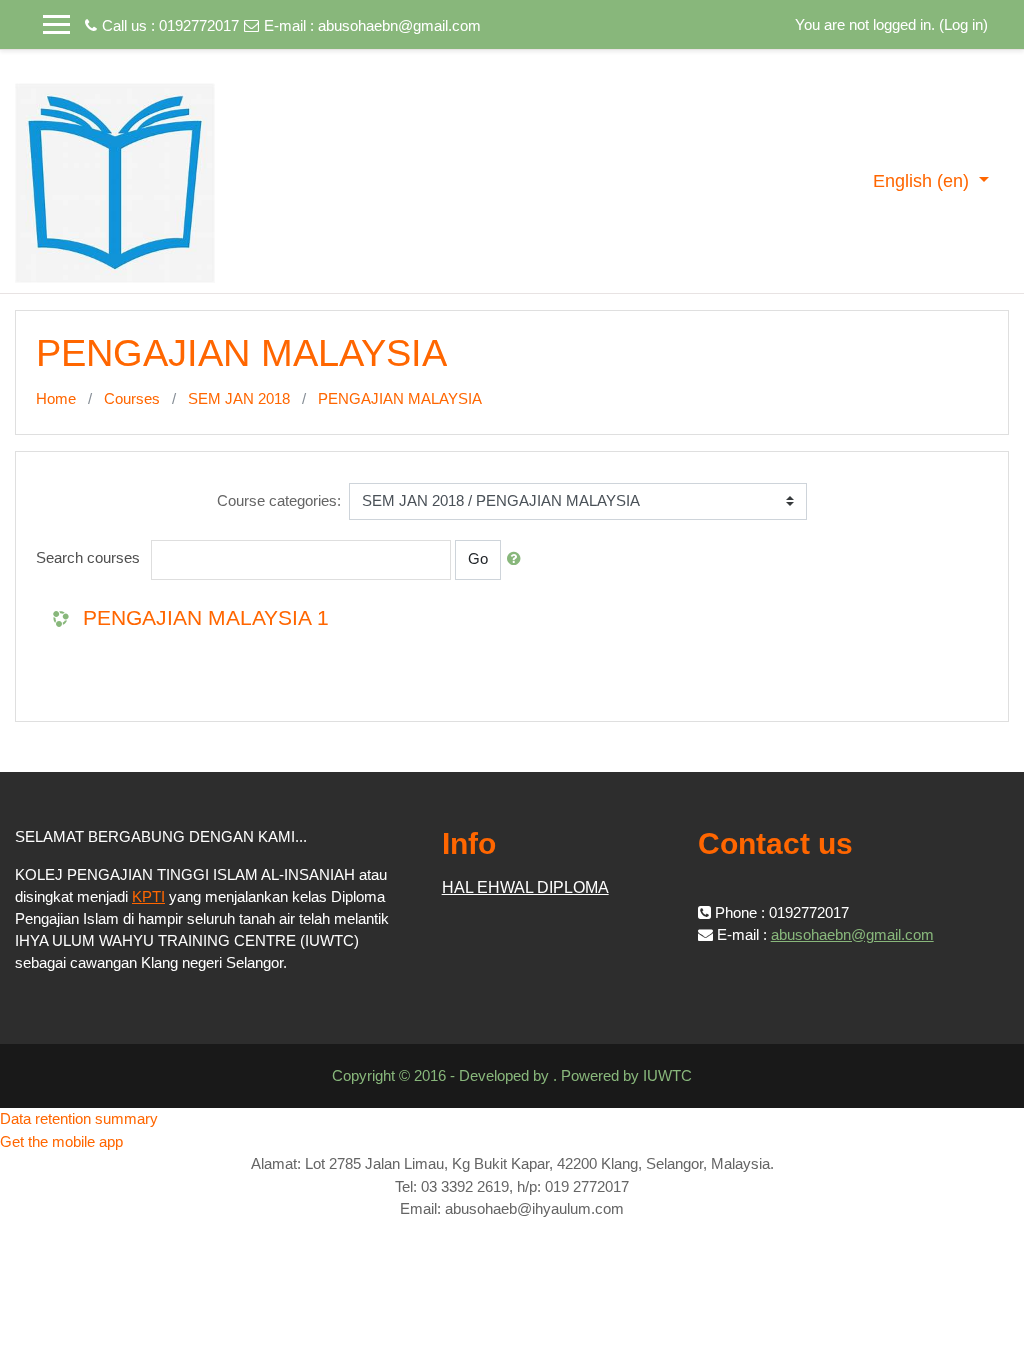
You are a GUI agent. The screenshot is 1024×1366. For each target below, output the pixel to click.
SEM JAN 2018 (239, 398)
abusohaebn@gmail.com (399, 25)
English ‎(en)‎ (923, 181)
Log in (963, 24)
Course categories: (279, 500)
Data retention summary (79, 1118)
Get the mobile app (61, 1141)
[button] (518, 559)
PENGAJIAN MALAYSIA (400, 398)
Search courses (88, 557)
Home (56, 398)
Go (478, 558)
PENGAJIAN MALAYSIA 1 (206, 617)
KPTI (148, 896)
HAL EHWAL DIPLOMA (525, 887)
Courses (132, 398)
